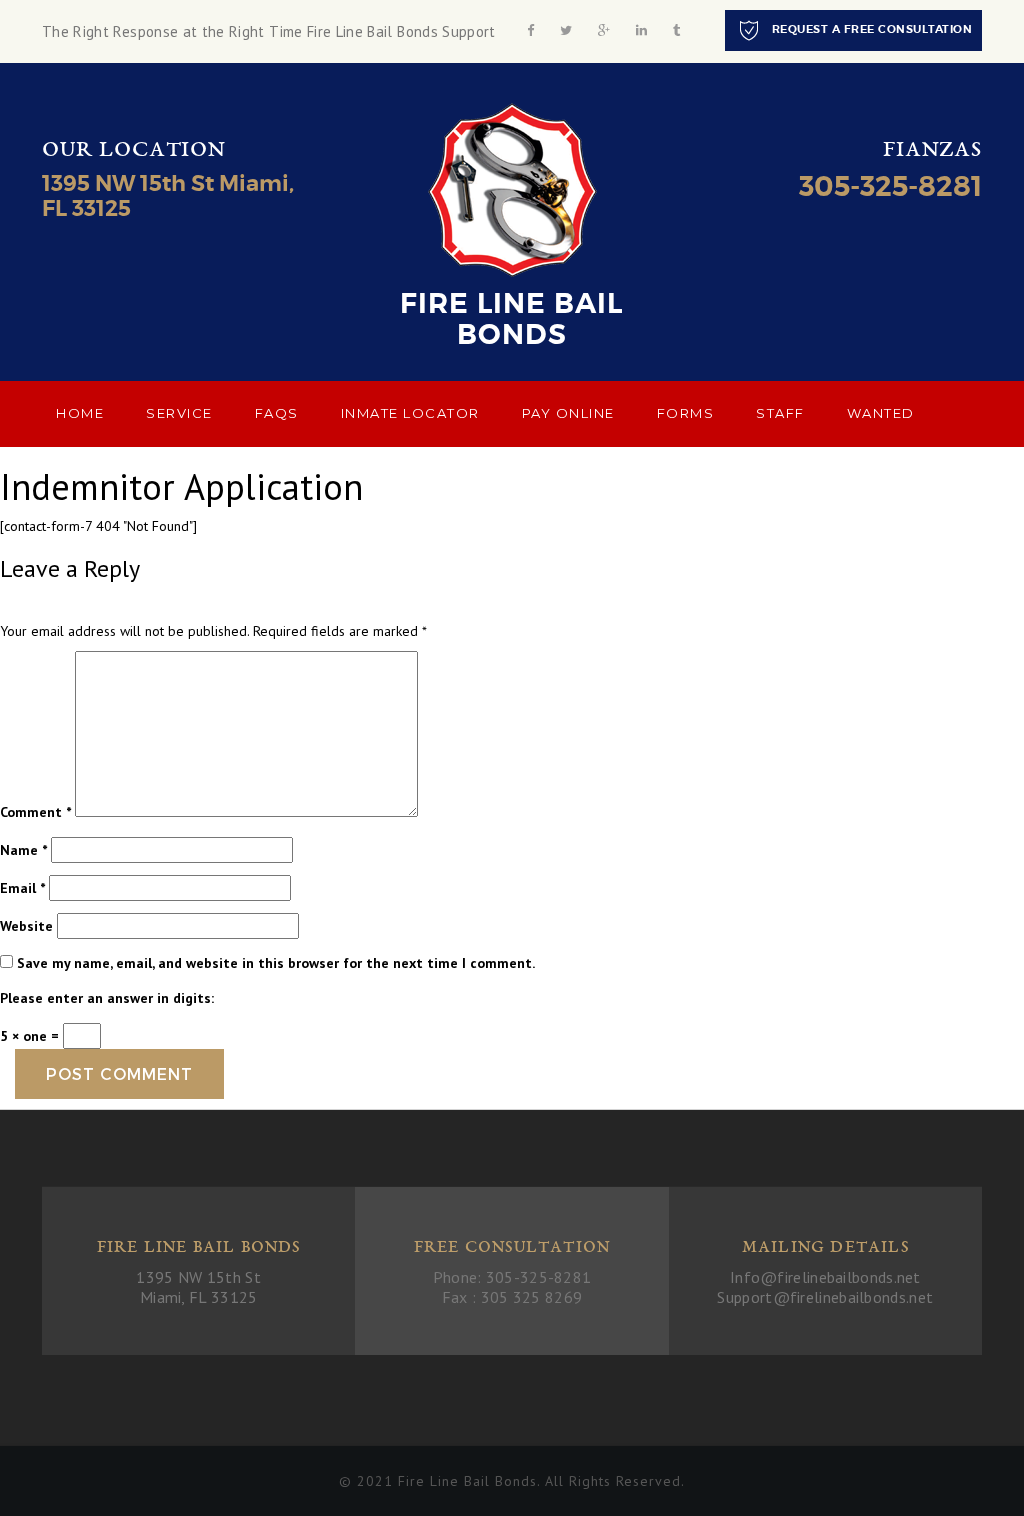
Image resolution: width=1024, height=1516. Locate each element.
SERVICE (179, 413)
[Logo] (512, 189)
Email (22, 888)
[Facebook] (530, 30)
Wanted (881, 413)
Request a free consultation (870, 29)
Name (23, 850)
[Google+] (604, 30)
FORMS (686, 413)
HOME (80, 413)
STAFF (780, 413)
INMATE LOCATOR (410, 413)
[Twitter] (566, 30)
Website (26, 926)
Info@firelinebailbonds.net (825, 1277)
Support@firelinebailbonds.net (825, 1297)
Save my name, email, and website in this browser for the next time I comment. (276, 963)
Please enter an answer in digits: (107, 998)
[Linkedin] (641, 30)
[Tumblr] (676, 30)
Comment (35, 812)
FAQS (277, 413)
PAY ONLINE (568, 413)
